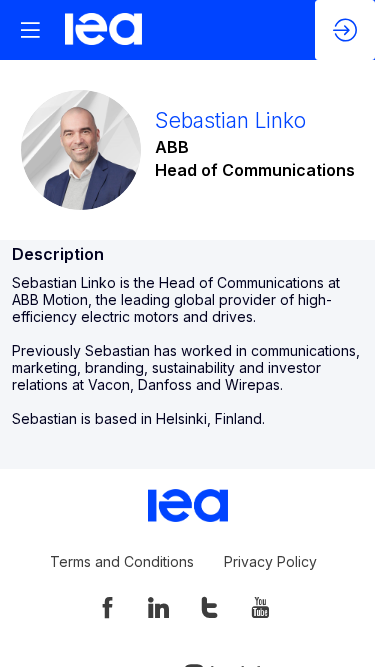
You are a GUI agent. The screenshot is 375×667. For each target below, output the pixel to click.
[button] (30, 30)
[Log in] (345, 30)
